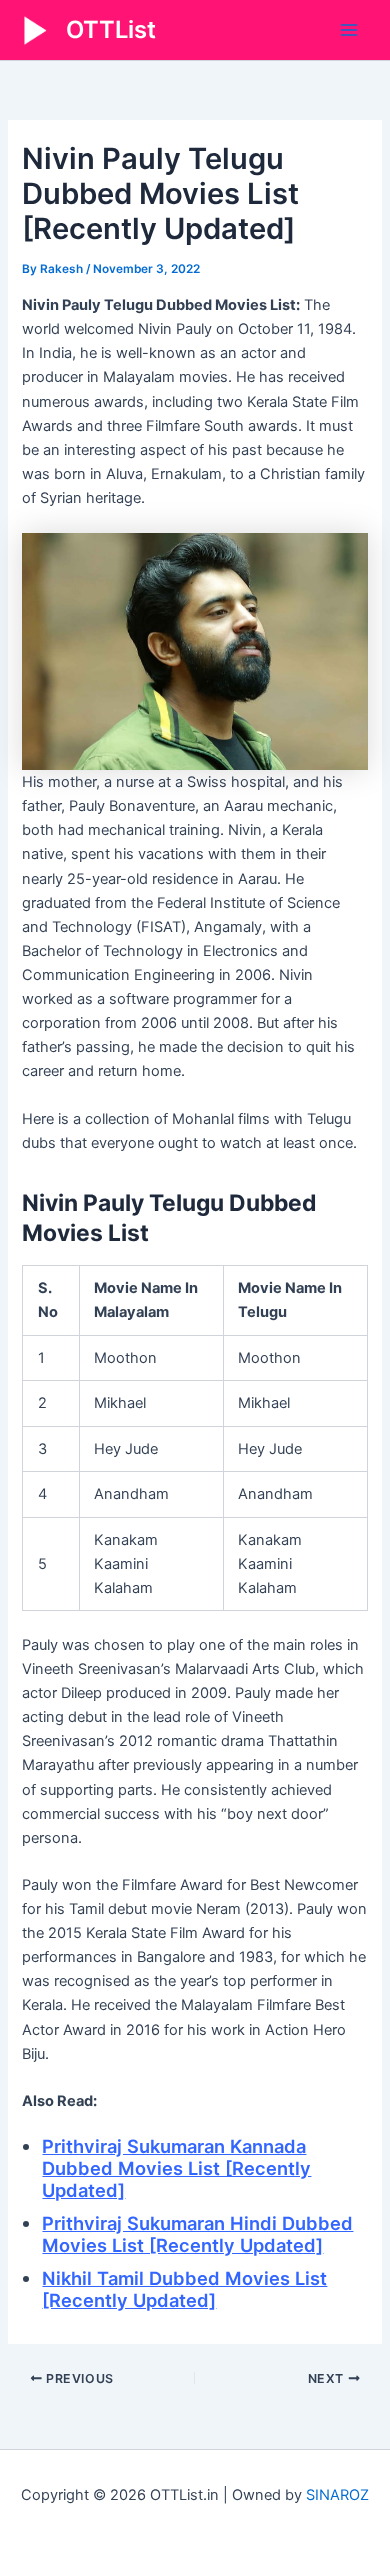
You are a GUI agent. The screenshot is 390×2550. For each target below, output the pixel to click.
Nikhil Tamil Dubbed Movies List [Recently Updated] (184, 2289)
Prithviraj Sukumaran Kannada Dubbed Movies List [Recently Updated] (176, 2168)
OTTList (111, 29)
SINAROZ (337, 2495)
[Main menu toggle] (349, 30)
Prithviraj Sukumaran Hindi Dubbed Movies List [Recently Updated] (197, 2234)
